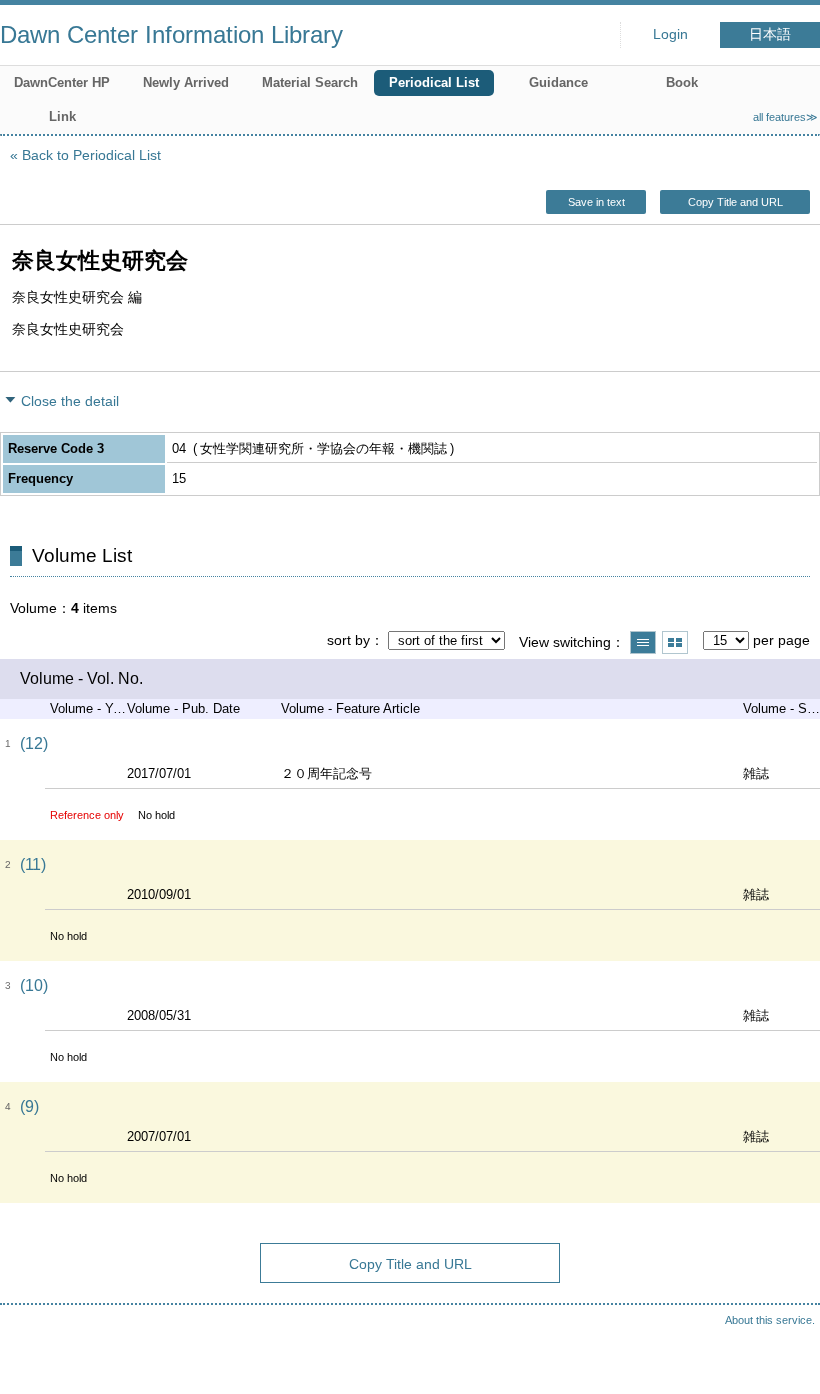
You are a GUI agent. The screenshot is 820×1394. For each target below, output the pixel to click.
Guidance (558, 82)
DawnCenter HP (62, 82)
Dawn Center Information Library (171, 34)
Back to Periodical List (91, 155)
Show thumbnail (675, 642)
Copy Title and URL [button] (735, 202)
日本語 (770, 34)
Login (670, 34)
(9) (29, 1106)
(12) (34, 743)
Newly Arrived (186, 82)
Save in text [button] (596, 202)
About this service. (770, 1320)
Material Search (310, 82)
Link (62, 116)
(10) (34, 985)
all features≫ (785, 117)
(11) (33, 864)
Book (682, 82)
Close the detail (70, 401)
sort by (348, 640)
